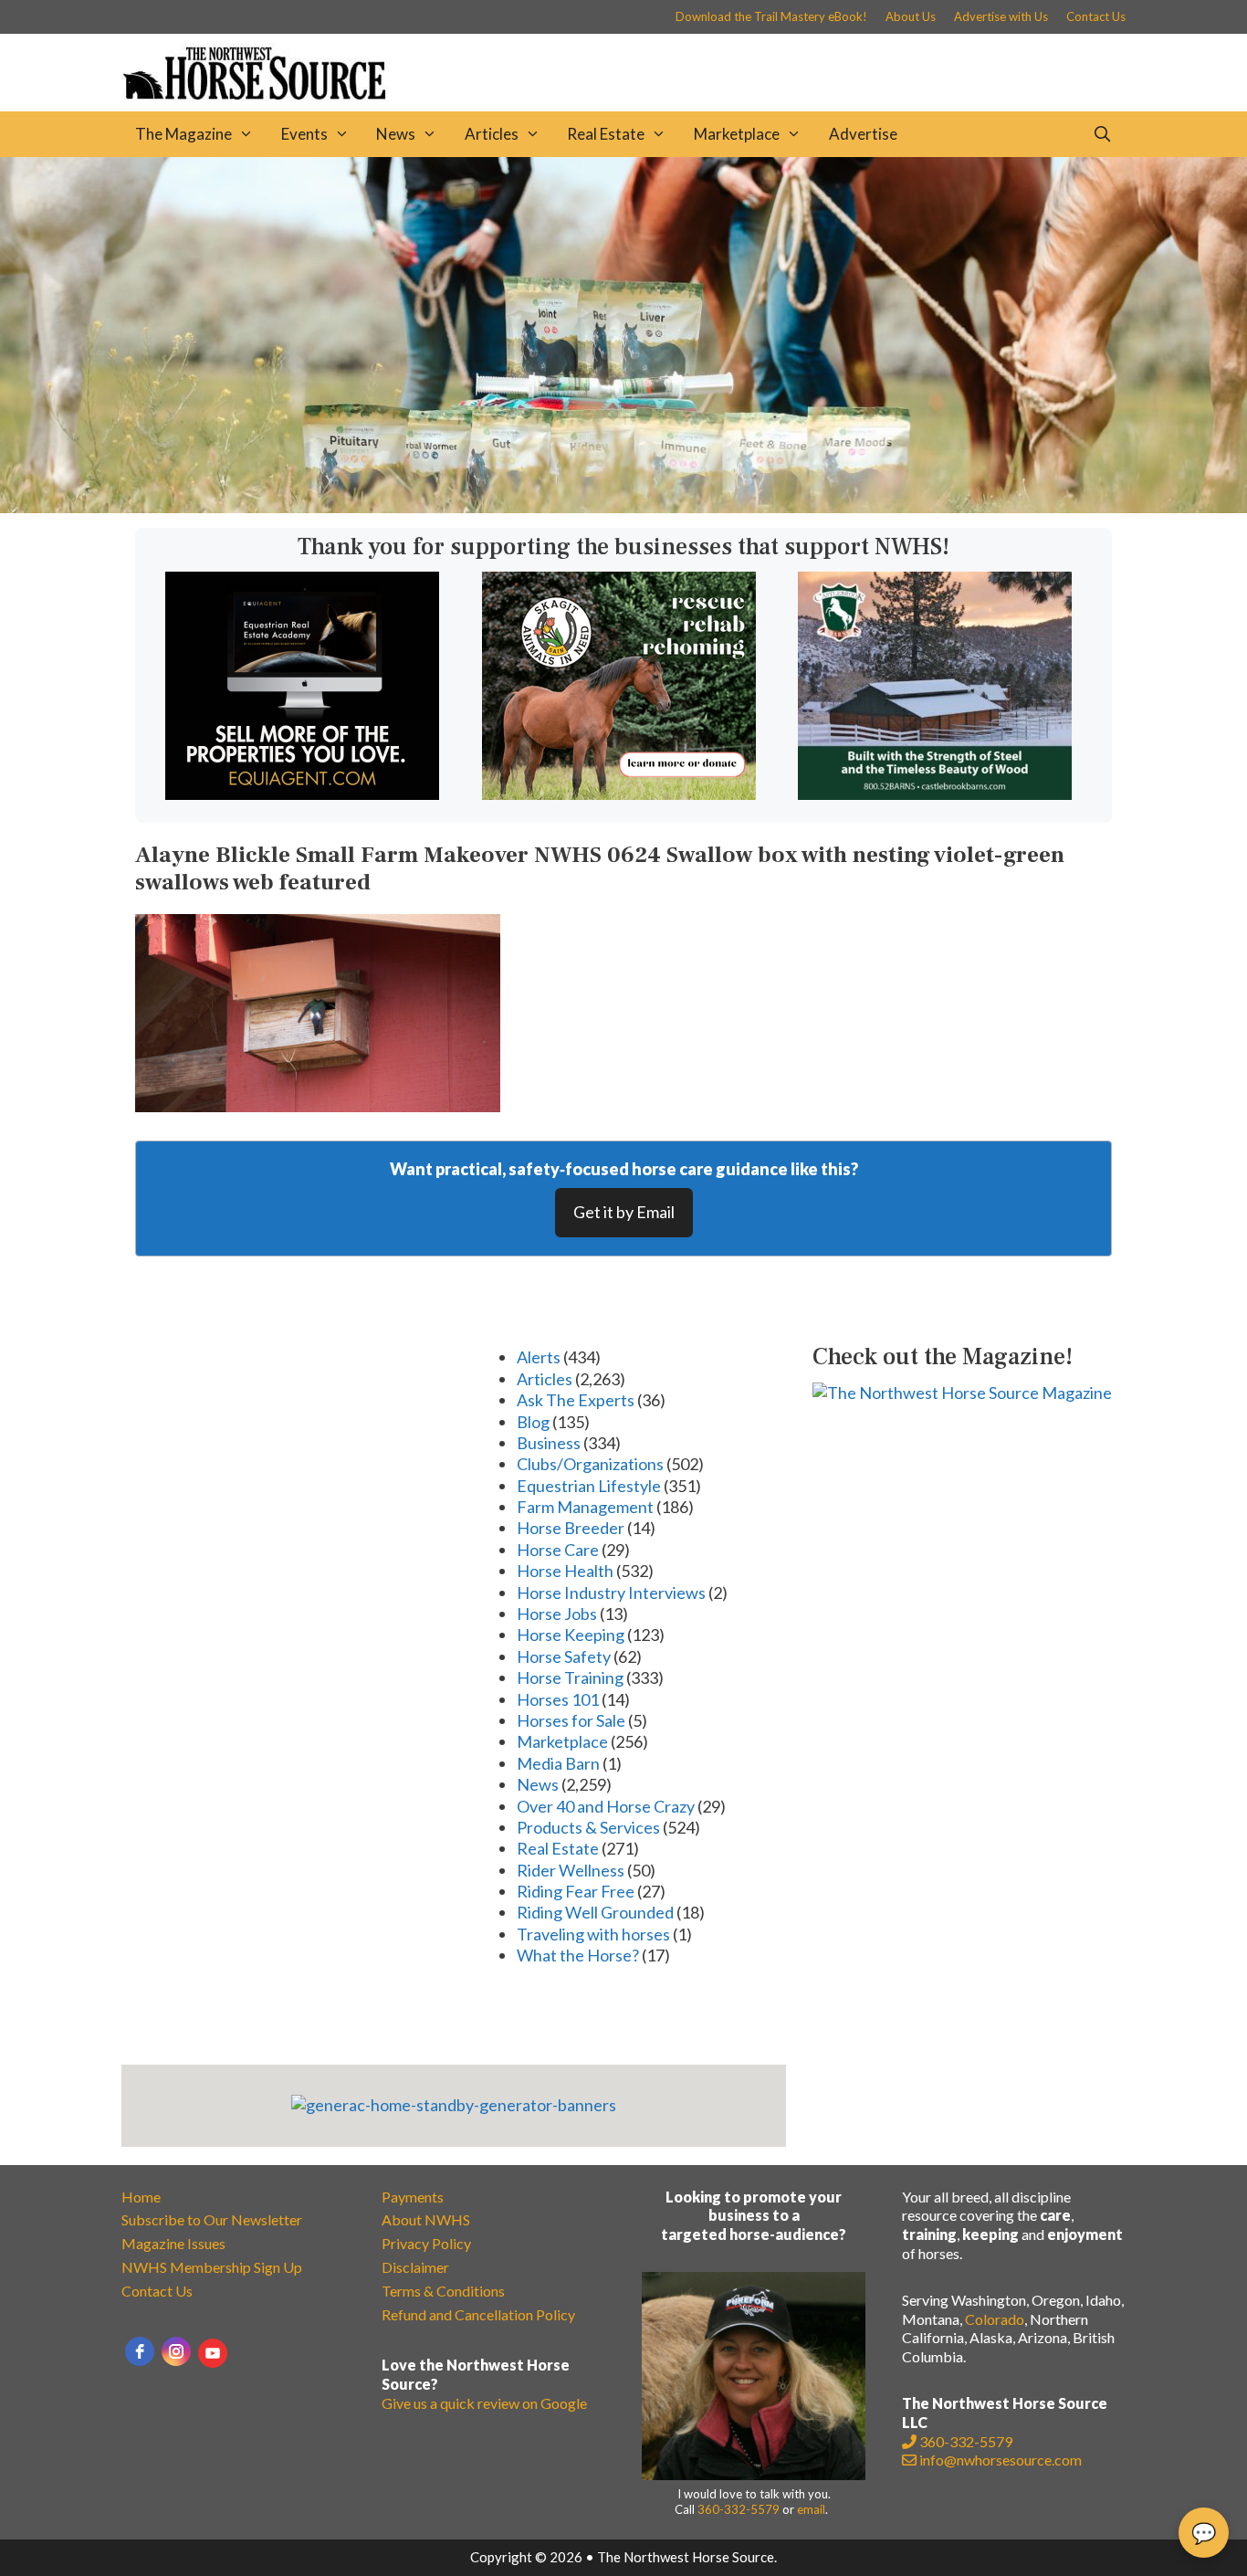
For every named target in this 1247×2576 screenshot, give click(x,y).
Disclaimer (415, 2267)
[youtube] (213, 2353)
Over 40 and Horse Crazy (606, 1806)
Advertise (863, 134)
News (396, 134)
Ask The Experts (576, 1400)
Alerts (539, 1357)
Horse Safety (564, 1656)
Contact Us (1096, 16)
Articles (492, 134)
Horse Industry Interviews (611, 1593)
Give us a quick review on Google (484, 2403)
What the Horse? (578, 1955)
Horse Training (570, 1677)
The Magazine (183, 134)
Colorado (995, 2319)
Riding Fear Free (576, 1891)
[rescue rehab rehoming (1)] (619, 794)
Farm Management (585, 1507)
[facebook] (140, 2351)
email (811, 2509)
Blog (533, 1422)
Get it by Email (624, 1212)
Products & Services (588, 1827)
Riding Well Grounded (595, 1912)
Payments (413, 2197)
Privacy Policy (426, 2243)
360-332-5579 (739, 2509)
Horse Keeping (571, 1635)
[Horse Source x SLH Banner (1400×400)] (623, 507)
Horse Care (558, 1550)
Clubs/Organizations (590, 1464)
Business (549, 1443)
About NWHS (426, 2219)
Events (304, 134)
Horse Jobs (557, 1614)
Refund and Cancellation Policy (478, 2314)
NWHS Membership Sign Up (212, 2267)
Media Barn (558, 1763)
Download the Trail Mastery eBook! (771, 16)
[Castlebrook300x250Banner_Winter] (935, 794)
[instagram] (176, 2351)
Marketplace (737, 134)
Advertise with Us (1001, 16)
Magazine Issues (173, 2243)
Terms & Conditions (443, 2291)
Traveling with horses (593, 1934)
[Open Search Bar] (1102, 134)
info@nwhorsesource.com (1001, 2460)
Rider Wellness (571, 1870)
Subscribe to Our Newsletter (212, 2219)
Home (141, 2197)
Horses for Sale (571, 1720)
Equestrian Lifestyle (589, 1486)
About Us (911, 16)
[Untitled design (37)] (302, 794)
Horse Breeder (571, 1528)
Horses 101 (558, 1699)
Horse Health (565, 1571)
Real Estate (606, 134)
